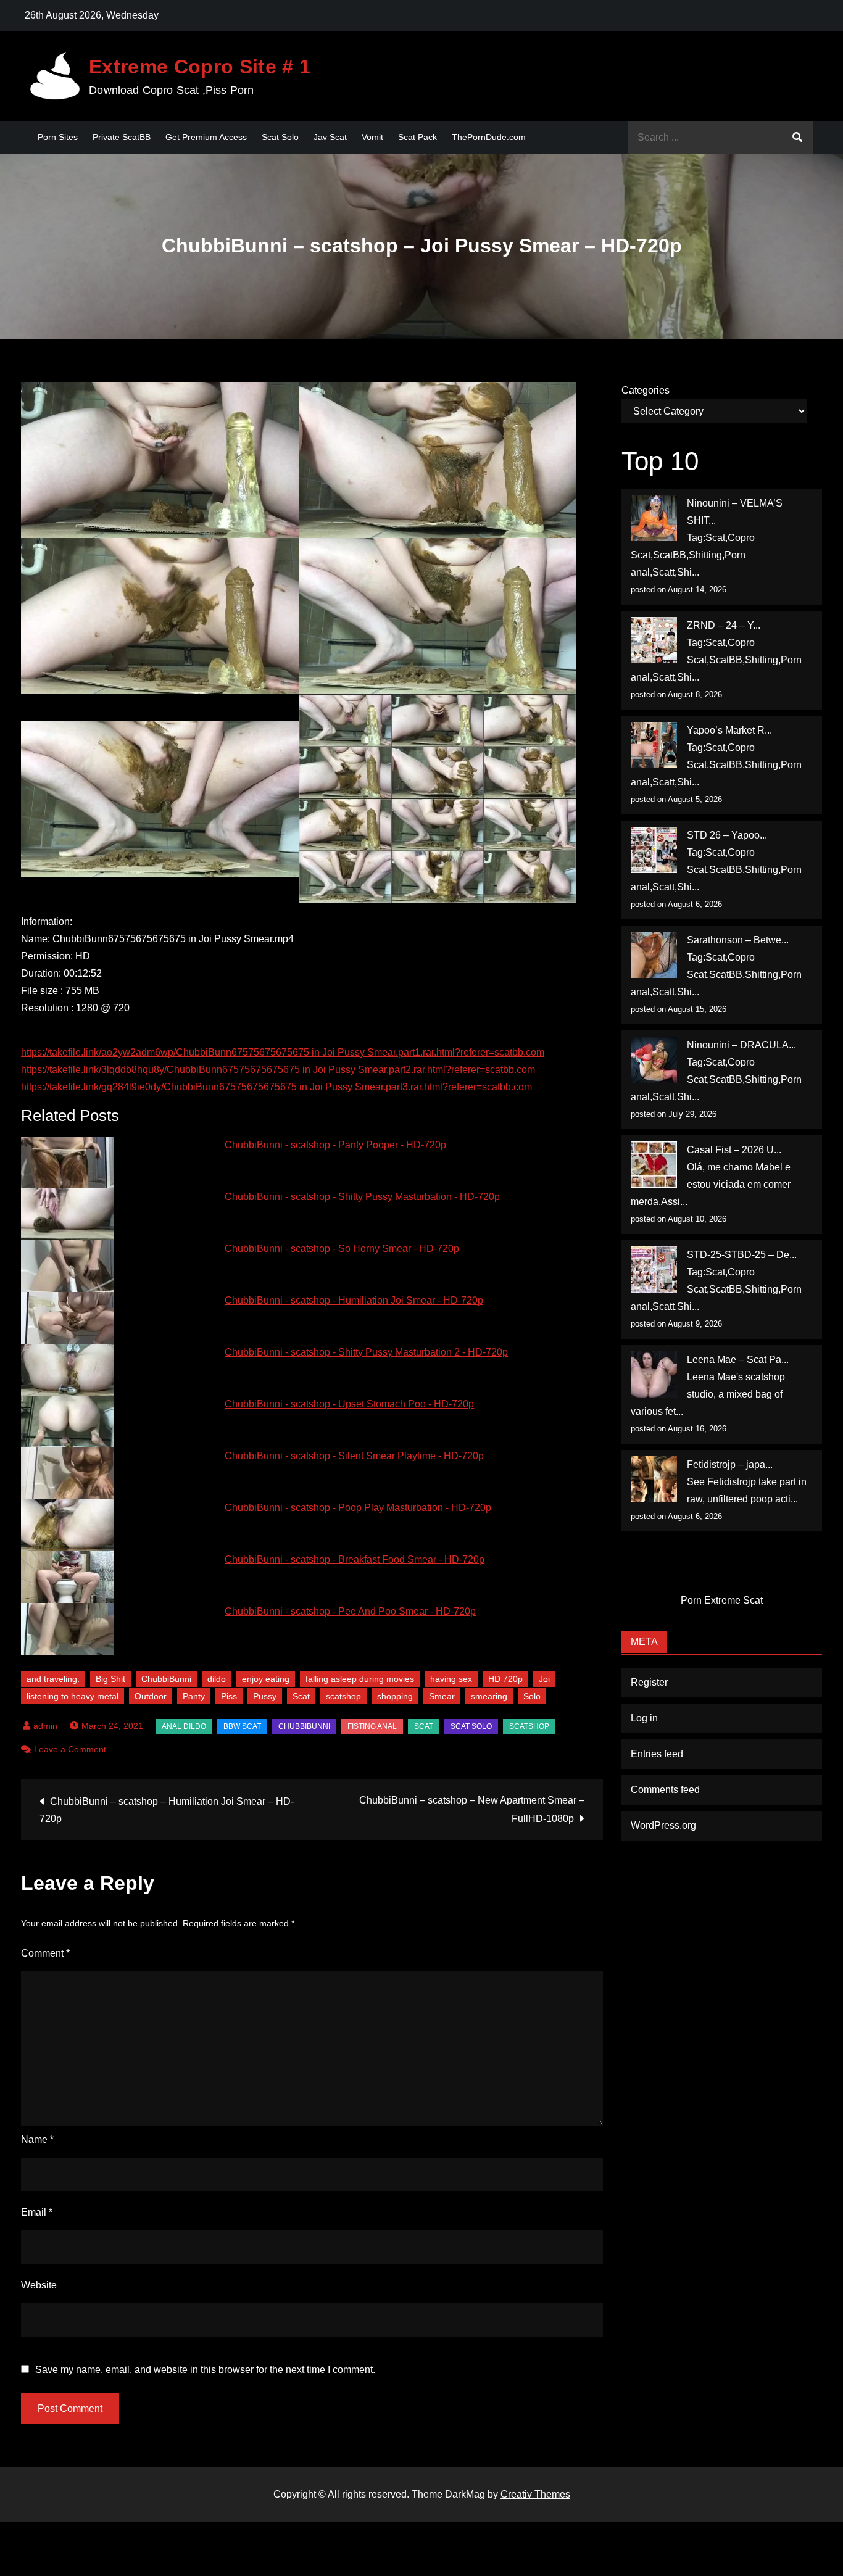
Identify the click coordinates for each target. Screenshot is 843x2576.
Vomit (372, 137)
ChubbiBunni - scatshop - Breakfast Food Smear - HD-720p (355, 1559)
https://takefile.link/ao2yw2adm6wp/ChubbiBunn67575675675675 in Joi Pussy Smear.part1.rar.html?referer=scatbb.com (283, 1052)
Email (37, 2212)
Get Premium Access (206, 137)
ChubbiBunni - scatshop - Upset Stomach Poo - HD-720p (349, 1404)
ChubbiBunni (166, 1679)
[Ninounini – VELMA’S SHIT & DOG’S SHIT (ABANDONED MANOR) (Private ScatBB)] (654, 518)
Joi (544, 1679)
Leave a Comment (70, 1749)
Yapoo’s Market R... (729, 730)
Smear (442, 1696)
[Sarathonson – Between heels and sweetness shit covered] (654, 955)
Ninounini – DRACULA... (741, 1045)
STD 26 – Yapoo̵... (727, 835)
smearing (489, 1696)
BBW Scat (242, 1726)
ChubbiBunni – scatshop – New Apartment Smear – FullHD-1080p (472, 1809)
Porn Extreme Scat (722, 1600)
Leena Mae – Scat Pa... (738, 1360)
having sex (451, 1679)
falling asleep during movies (360, 1679)
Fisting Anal (372, 1726)
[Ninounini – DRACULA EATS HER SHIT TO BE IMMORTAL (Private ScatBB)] (654, 1060)
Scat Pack (417, 137)
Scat (301, 1696)
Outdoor (151, 1696)
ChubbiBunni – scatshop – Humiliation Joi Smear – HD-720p (167, 1810)
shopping (395, 1696)
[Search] (797, 137)
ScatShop (529, 1726)
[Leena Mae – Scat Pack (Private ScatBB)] (654, 1374)
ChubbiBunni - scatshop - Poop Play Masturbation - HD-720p (358, 1508)
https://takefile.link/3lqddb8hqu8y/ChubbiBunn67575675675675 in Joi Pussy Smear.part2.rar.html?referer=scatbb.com (278, 1070)
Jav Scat (330, 137)
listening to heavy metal (73, 1696)
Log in (644, 1718)
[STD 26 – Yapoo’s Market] (654, 850)
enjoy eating (266, 1679)
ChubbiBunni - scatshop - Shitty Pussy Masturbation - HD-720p (362, 1197)
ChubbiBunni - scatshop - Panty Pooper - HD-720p (335, 1145)
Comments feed (665, 1790)
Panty (194, 1696)
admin (45, 1726)
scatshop (343, 1696)
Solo (532, 1696)
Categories (646, 390)
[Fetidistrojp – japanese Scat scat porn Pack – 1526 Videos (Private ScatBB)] (654, 1479)
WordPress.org (663, 1825)
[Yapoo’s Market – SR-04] (654, 745)
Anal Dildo (184, 1726)
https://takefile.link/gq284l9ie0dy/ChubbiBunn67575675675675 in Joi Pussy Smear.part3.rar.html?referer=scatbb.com (276, 1087)
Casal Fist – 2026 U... (734, 1150)
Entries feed (657, 1754)
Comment (45, 1953)
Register (649, 1682)
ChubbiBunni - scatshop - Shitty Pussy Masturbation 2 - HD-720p (366, 1352)
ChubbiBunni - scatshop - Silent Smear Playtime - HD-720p (354, 1456)
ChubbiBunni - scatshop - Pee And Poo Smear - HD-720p (350, 1611)
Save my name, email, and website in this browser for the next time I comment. (205, 2370)
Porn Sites (58, 137)
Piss (229, 1696)
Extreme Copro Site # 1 (200, 67)
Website (39, 2285)
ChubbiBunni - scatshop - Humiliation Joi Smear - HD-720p (354, 1300)
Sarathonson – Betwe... (738, 940)
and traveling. (53, 1679)
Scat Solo (280, 137)
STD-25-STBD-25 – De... (742, 1255)
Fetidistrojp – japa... (730, 1464)
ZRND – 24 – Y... (724, 625)
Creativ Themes (535, 2494)
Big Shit (110, 1679)
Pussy (265, 1696)
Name (37, 2139)
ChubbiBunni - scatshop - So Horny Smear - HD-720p (342, 1249)
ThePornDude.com (489, 137)
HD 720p (505, 1679)
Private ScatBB (122, 137)
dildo (217, 1679)
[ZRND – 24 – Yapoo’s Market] (654, 640)
